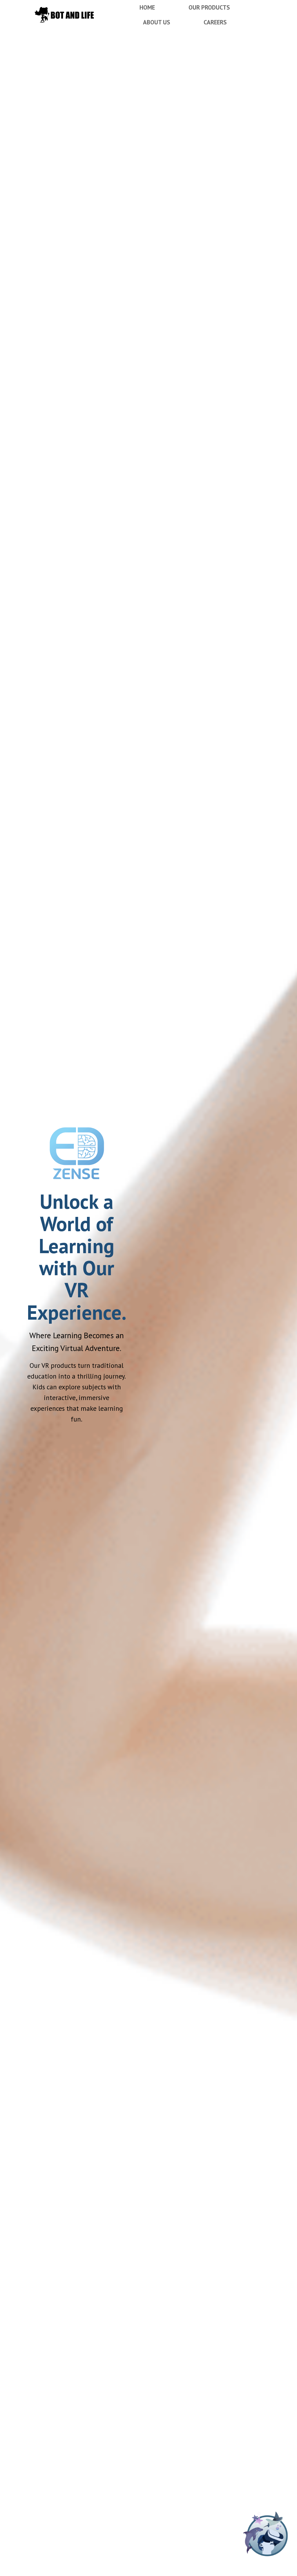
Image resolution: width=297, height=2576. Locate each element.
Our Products (209, 7)
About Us (156, 22)
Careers (215, 22)
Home (147, 7)
